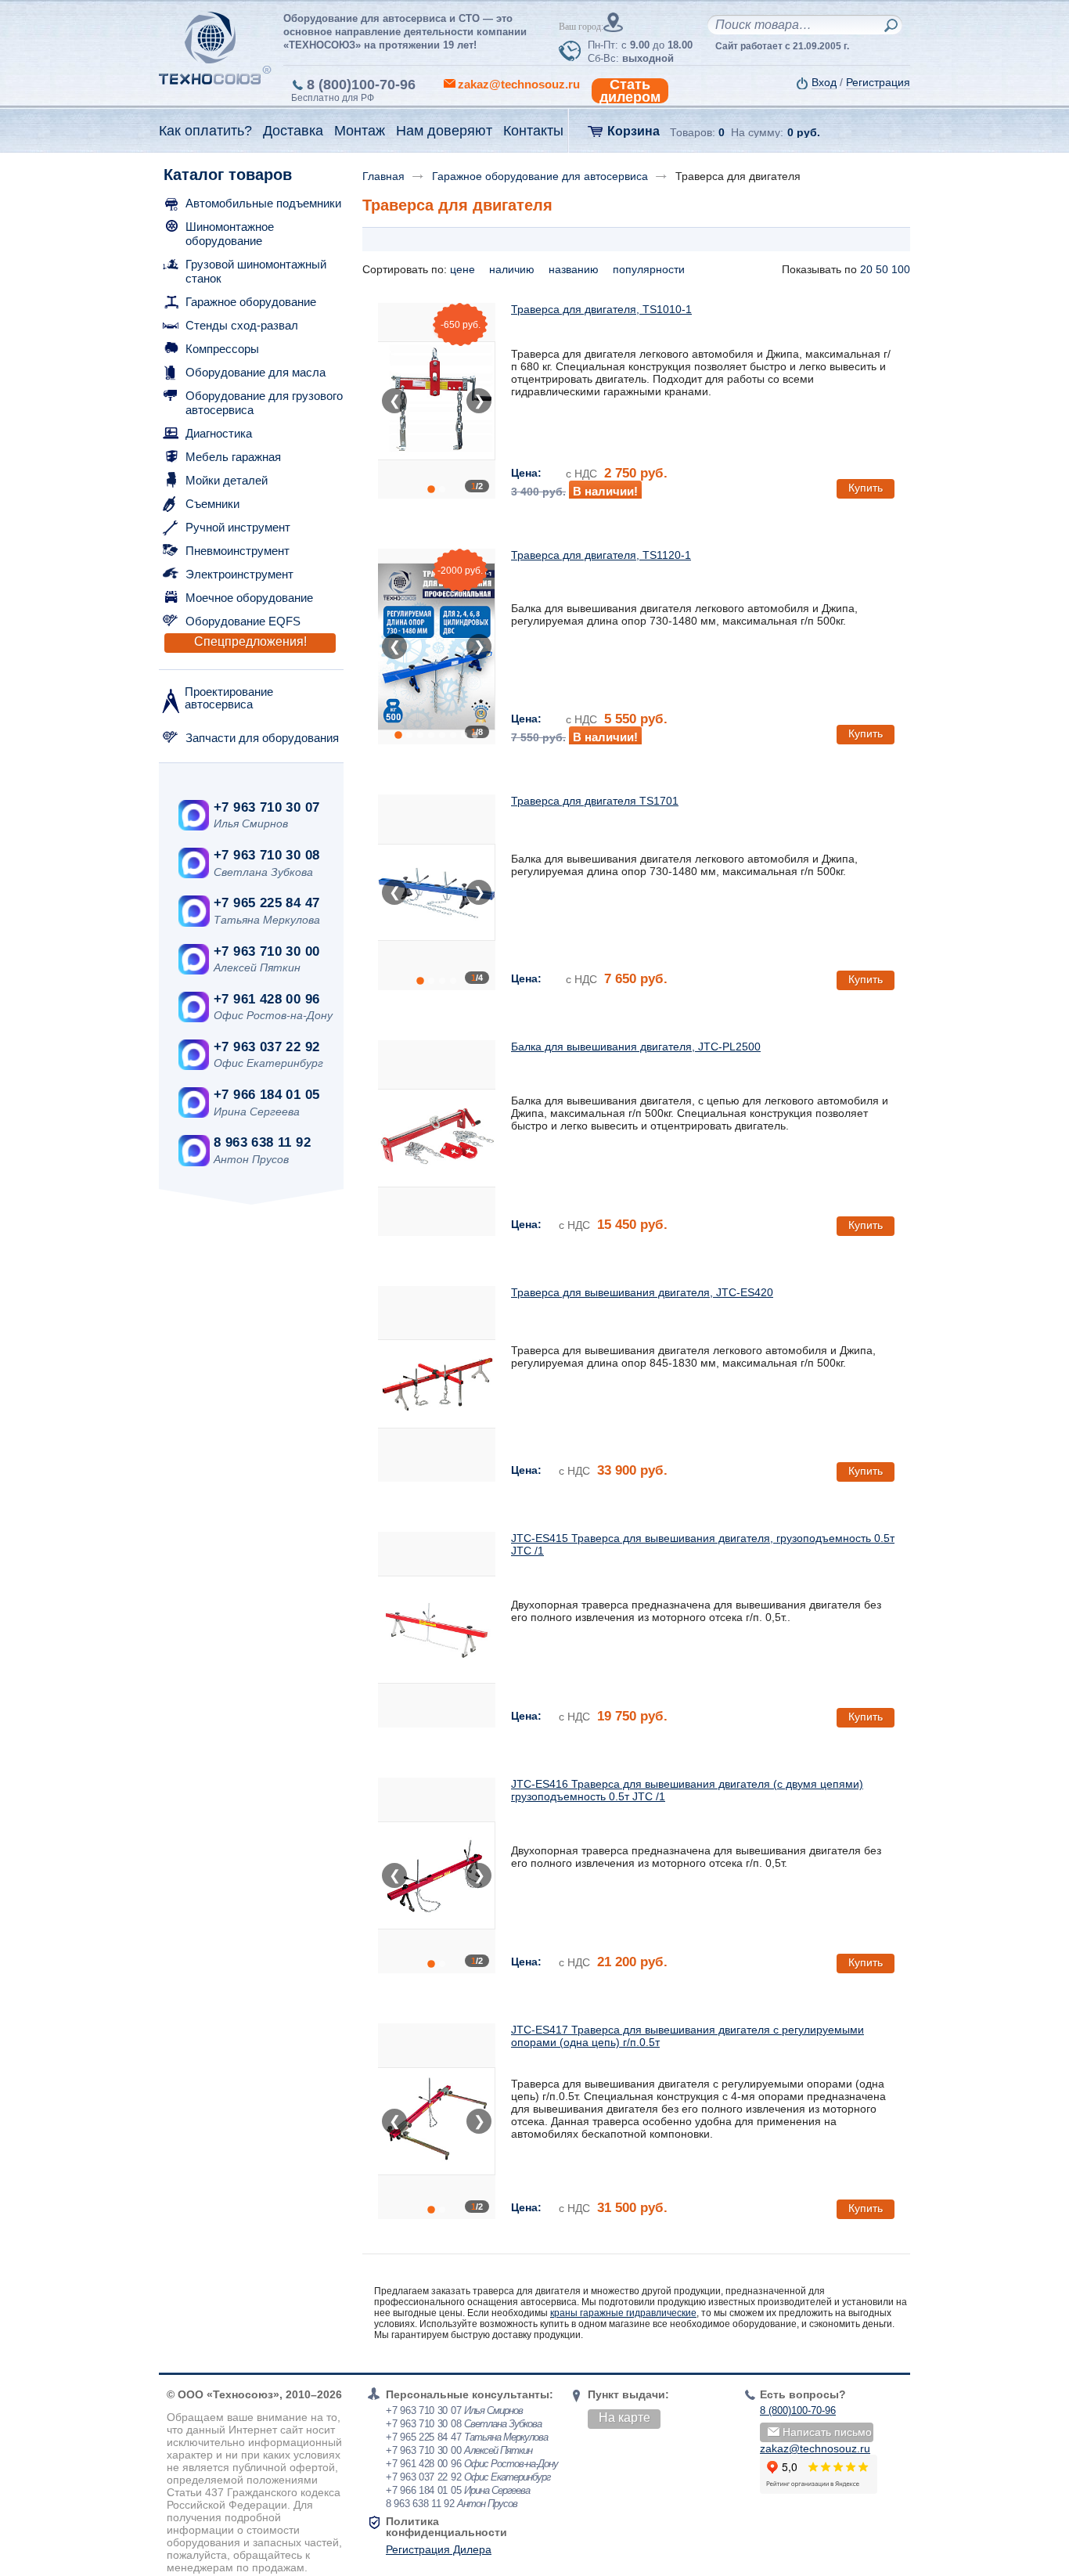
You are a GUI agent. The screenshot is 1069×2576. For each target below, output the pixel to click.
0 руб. (804, 132)
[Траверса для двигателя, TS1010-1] (437, 401)
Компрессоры (222, 349)
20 (866, 269)
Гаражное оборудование (251, 302)
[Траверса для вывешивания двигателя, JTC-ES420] (437, 1384)
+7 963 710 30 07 (266, 807)
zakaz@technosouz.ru (815, 2448)
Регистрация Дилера (439, 2549)
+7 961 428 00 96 (266, 999)
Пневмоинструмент (238, 551)
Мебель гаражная (233, 457)
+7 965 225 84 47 (266, 903)
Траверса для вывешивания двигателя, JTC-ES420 (642, 1292)
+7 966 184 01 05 (266, 1095)
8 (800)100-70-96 (361, 85)
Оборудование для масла (256, 372)
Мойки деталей (227, 480)
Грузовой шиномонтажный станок (256, 271)
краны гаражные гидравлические (623, 2313)
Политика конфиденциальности (446, 2527)
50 (882, 269)
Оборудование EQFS (243, 621)
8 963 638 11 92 (262, 1142)
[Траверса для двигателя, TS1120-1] (437, 647)
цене (464, 269)
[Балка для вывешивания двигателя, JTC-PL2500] (437, 1138)
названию (575, 269)
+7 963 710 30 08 (266, 855)
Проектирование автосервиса (229, 698)
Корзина (633, 131)
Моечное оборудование (249, 598)
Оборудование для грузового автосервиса (264, 403)
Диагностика (219, 433)
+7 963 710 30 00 (266, 951)
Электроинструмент (239, 574)
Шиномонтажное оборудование (230, 234)
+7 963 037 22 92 (266, 1047)
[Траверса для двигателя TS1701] (437, 892)
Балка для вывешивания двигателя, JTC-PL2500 (636, 1047)
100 (901, 269)
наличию (513, 269)
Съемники (212, 504)
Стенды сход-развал (242, 325)
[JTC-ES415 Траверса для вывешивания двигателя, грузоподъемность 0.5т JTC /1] (437, 1630)
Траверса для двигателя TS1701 (595, 801)
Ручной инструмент (238, 527)
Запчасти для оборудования (262, 738)
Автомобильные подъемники (263, 203)
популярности (650, 269)
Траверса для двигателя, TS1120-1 (601, 555)
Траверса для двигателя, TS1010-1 (601, 309)
